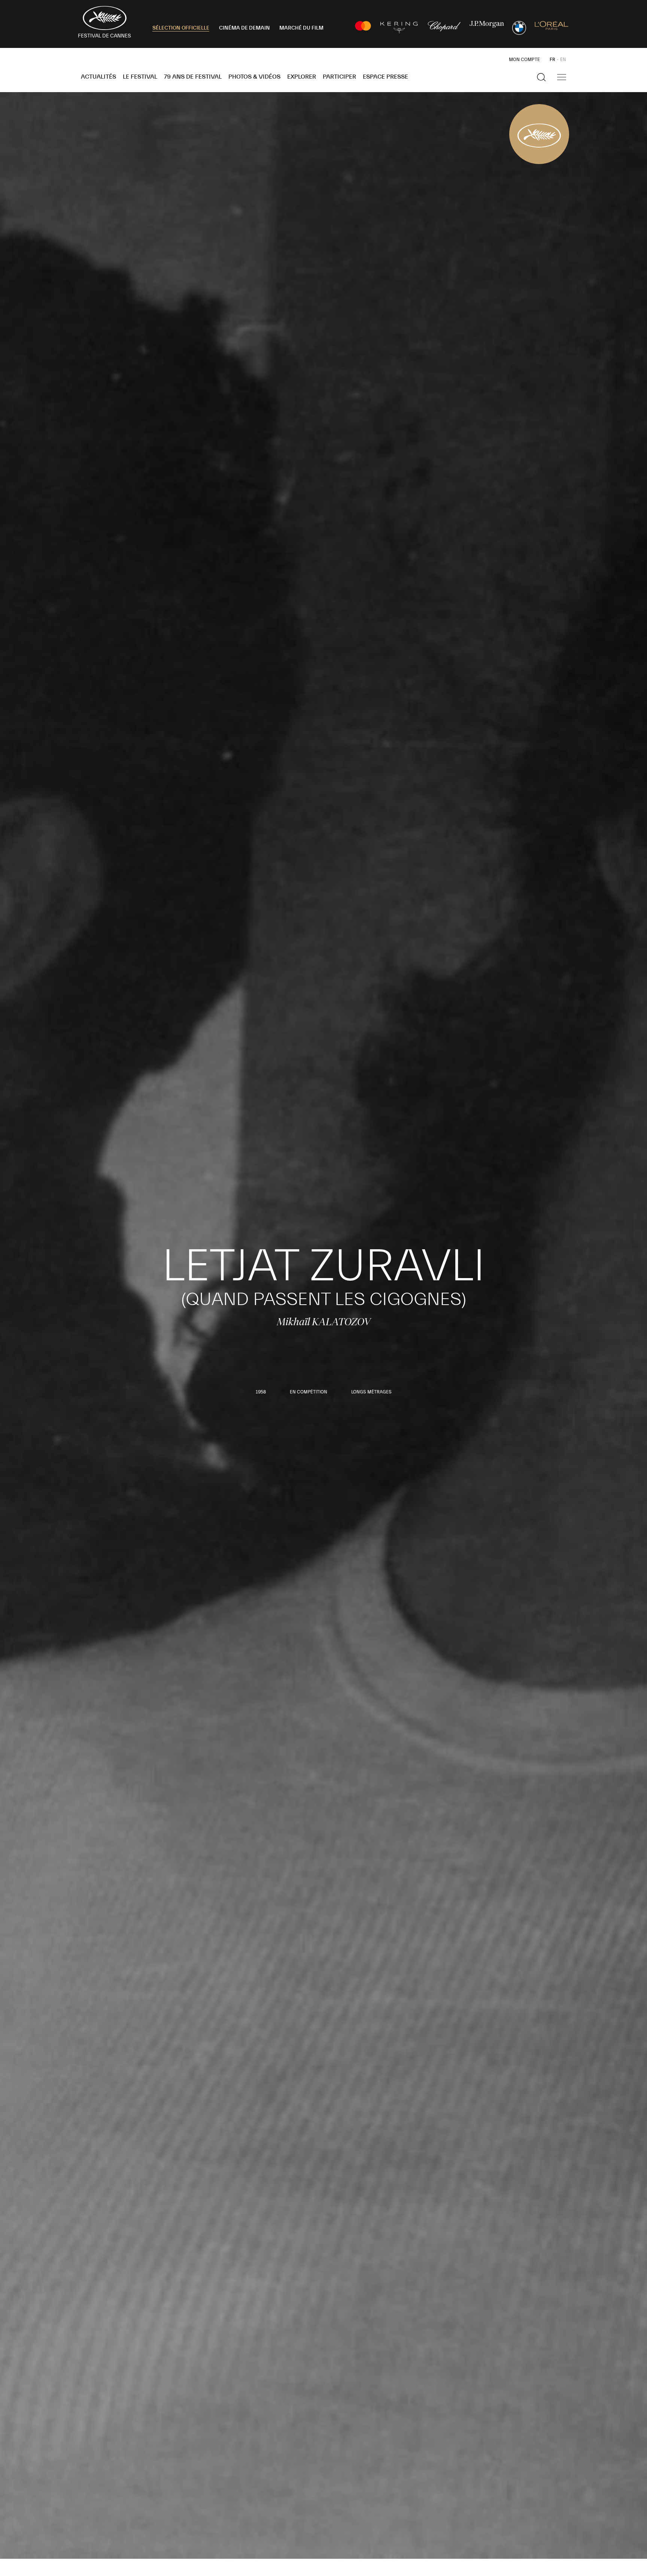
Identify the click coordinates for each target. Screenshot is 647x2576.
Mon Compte (524, 60)
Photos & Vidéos (254, 77)
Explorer (302, 77)
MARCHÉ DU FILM (301, 28)
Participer (339, 77)
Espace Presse (385, 77)
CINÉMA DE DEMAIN (244, 28)
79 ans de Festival (193, 77)
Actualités (98, 77)
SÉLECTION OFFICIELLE (181, 28)
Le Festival (140, 77)
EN (563, 60)
